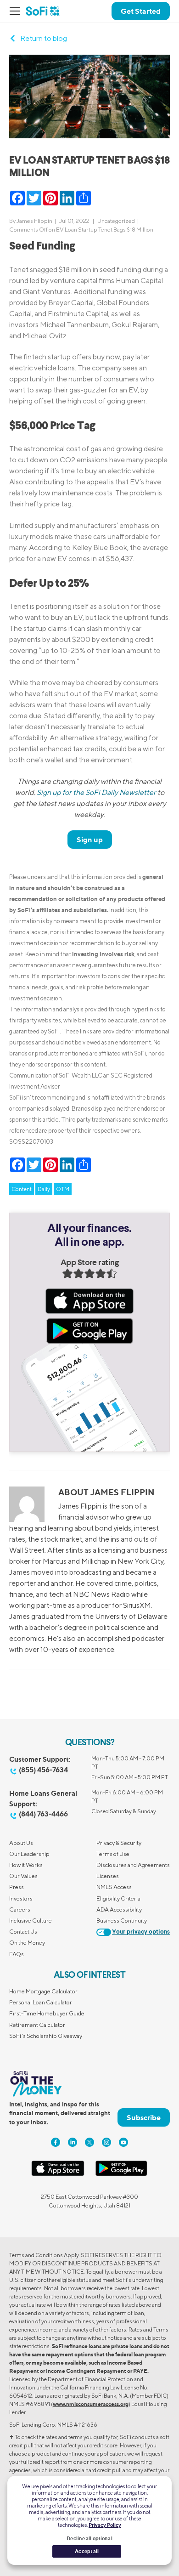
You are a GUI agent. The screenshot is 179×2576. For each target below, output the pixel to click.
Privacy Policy (105, 2525)
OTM (63, 1189)
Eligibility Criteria (118, 1898)
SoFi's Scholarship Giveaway (46, 2036)
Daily (44, 1189)
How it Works (26, 1865)
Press (17, 1887)
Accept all (87, 2551)
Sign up (90, 840)
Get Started (141, 11)
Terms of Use (113, 1854)
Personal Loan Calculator (41, 2002)
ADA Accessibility (119, 1909)
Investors (21, 1898)
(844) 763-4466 (43, 1814)
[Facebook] (56, 2142)
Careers (20, 1909)
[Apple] (58, 2174)
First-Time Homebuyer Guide (47, 2013)
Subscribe (144, 2117)
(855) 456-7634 (43, 1770)
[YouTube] (123, 2142)
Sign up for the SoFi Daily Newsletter (96, 792)
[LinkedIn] (73, 2142)
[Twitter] (89, 2142)
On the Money (27, 1943)
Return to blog (44, 38)
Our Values (23, 1876)
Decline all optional (89, 2538)
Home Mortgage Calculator (43, 1991)
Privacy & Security (119, 1843)
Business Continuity (122, 1921)
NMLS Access (114, 1887)
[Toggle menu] (17, 11)
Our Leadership (29, 1854)
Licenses (108, 1876)
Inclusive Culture (31, 1921)
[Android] (121, 2174)
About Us (21, 1843)
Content (22, 1189)
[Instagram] (106, 2142)
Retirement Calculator (37, 2025)
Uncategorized (116, 221)
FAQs (17, 1954)
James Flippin (34, 221)
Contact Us (23, 1932)
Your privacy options (141, 1932)
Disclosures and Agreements (133, 1865)
